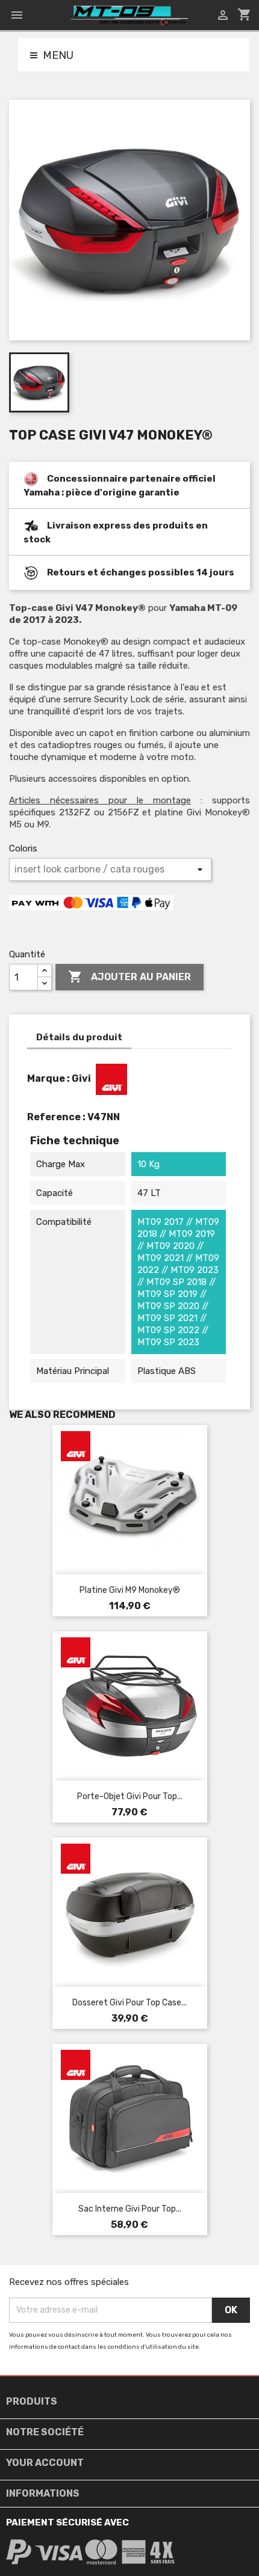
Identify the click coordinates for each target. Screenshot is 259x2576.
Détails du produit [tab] (79, 1037)
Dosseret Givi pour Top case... (129, 2003)
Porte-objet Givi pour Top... (130, 1796)
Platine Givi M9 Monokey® (130, 1590)
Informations (43, 2493)
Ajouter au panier (129, 977)
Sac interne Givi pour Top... (130, 2209)
